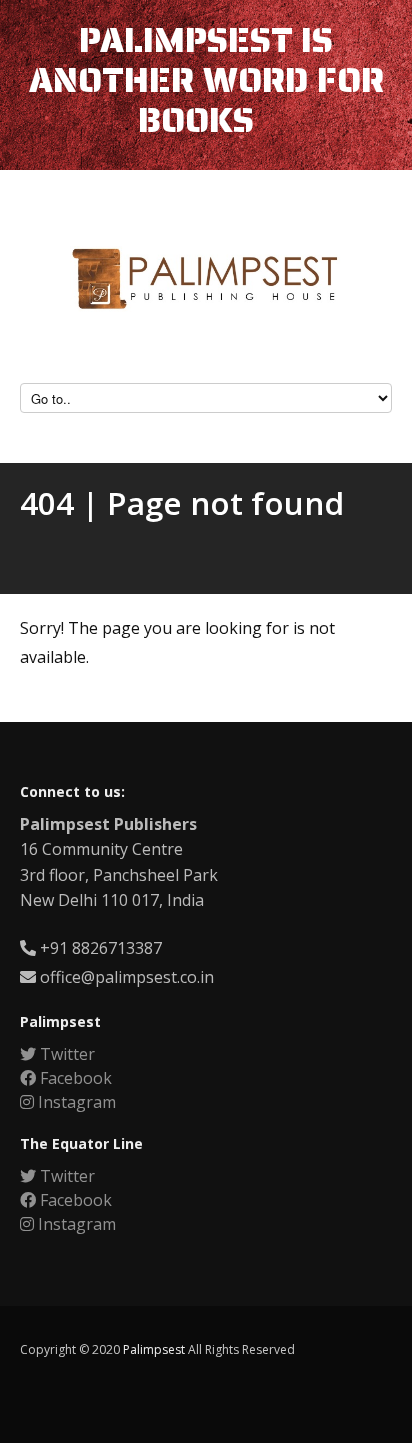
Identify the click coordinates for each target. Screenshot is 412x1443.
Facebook (74, 1078)
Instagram (75, 1102)
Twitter (65, 1054)
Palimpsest (154, 1349)
